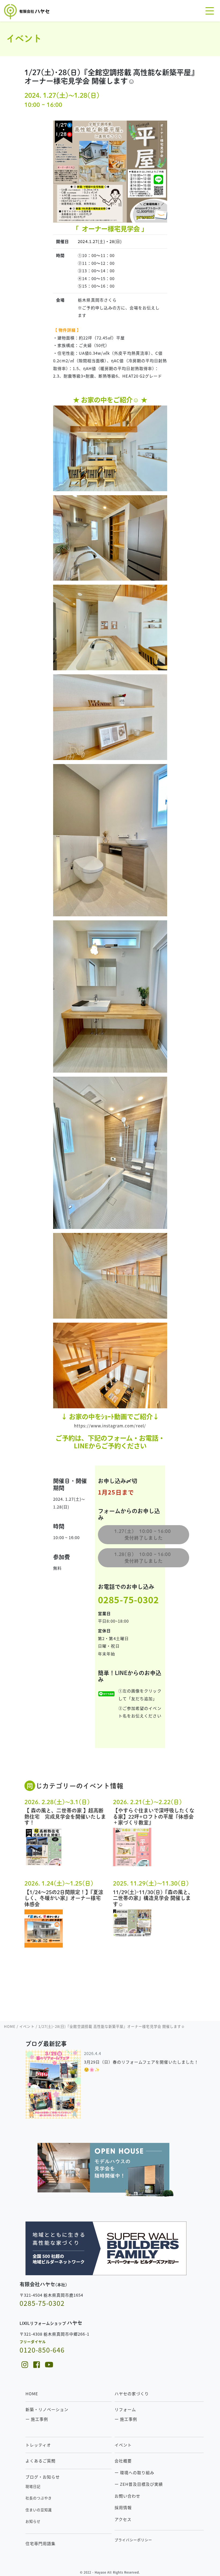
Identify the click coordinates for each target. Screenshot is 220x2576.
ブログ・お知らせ (43, 2477)
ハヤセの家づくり (132, 2394)
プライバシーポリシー (133, 2540)
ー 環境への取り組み (135, 2472)
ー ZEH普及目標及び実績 (139, 2484)
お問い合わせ (127, 2496)
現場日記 (33, 2486)
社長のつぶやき (39, 2498)
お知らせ (33, 2521)
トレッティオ (38, 2445)
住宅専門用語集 (41, 2543)
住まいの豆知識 (39, 2510)
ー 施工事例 (37, 2419)
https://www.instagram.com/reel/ (110, 1426)
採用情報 (123, 2507)
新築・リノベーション (47, 2409)
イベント (123, 2445)
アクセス (123, 2519)
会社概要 (123, 2461)
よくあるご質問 (41, 2461)
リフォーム (125, 2409)
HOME (32, 2394)
